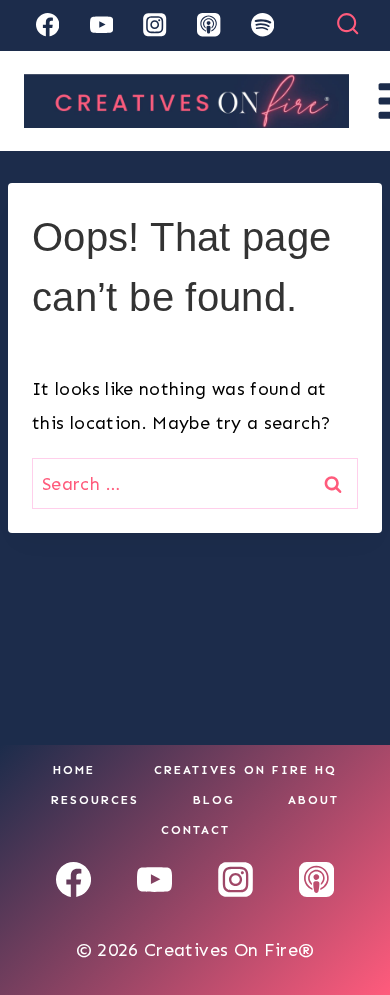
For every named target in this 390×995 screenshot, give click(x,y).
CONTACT (195, 830)
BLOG (214, 800)
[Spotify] (262, 25)
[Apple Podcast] (208, 25)
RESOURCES (95, 800)
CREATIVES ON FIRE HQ (245, 770)
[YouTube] (101, 25)
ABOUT (313, 800)
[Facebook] (47, 25)
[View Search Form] (347, 24)
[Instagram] (155, 25)
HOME (74, 770)
